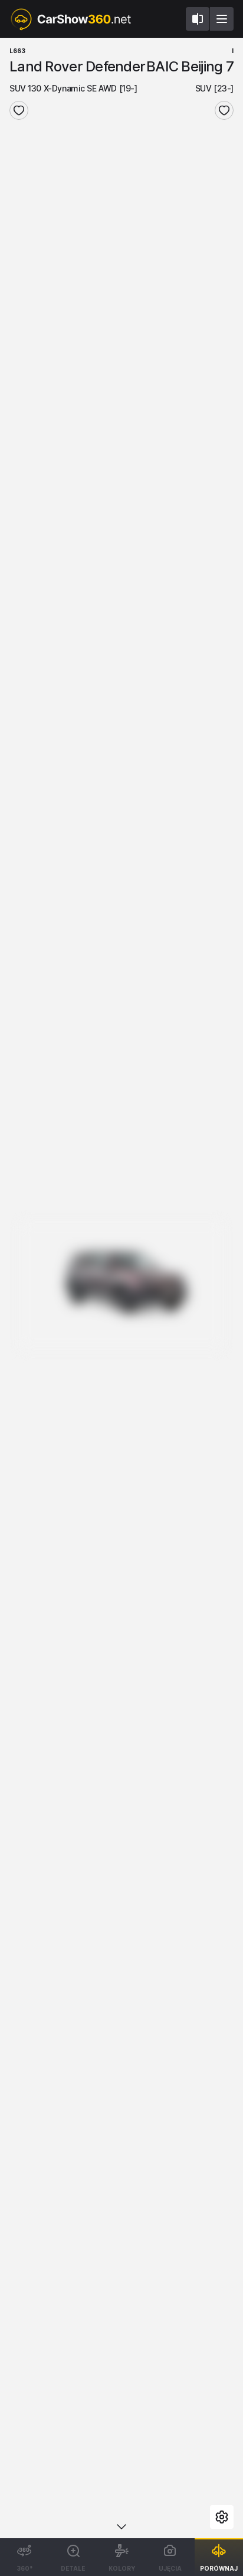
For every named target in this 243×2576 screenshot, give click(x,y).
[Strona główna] (70, 19)
